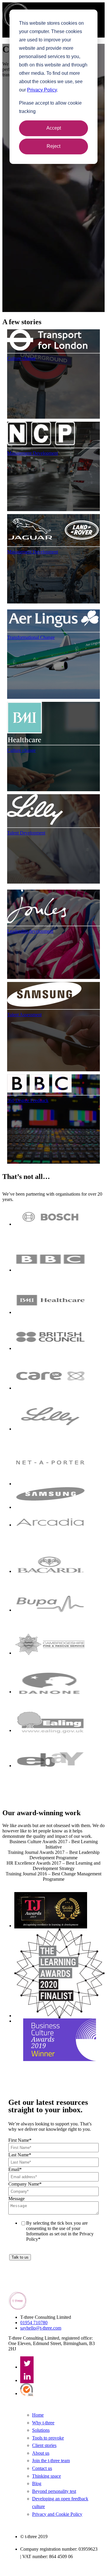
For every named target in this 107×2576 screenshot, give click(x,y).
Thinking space (47, 2476)
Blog (37, 2483)
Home (38, 2415)
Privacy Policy (42, 90)
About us (41, 2453)
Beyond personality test (54, 2491)
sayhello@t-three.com (41, 2328)
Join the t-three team (51, 2461)
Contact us (42, 2468)
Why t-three (43, 2423)
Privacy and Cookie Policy (57, 2514)
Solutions (41, 2430)
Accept (54, 128)
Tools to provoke (48, 2438)
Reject (53, 146)
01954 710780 (34, 2323)
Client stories (44, 2445)
